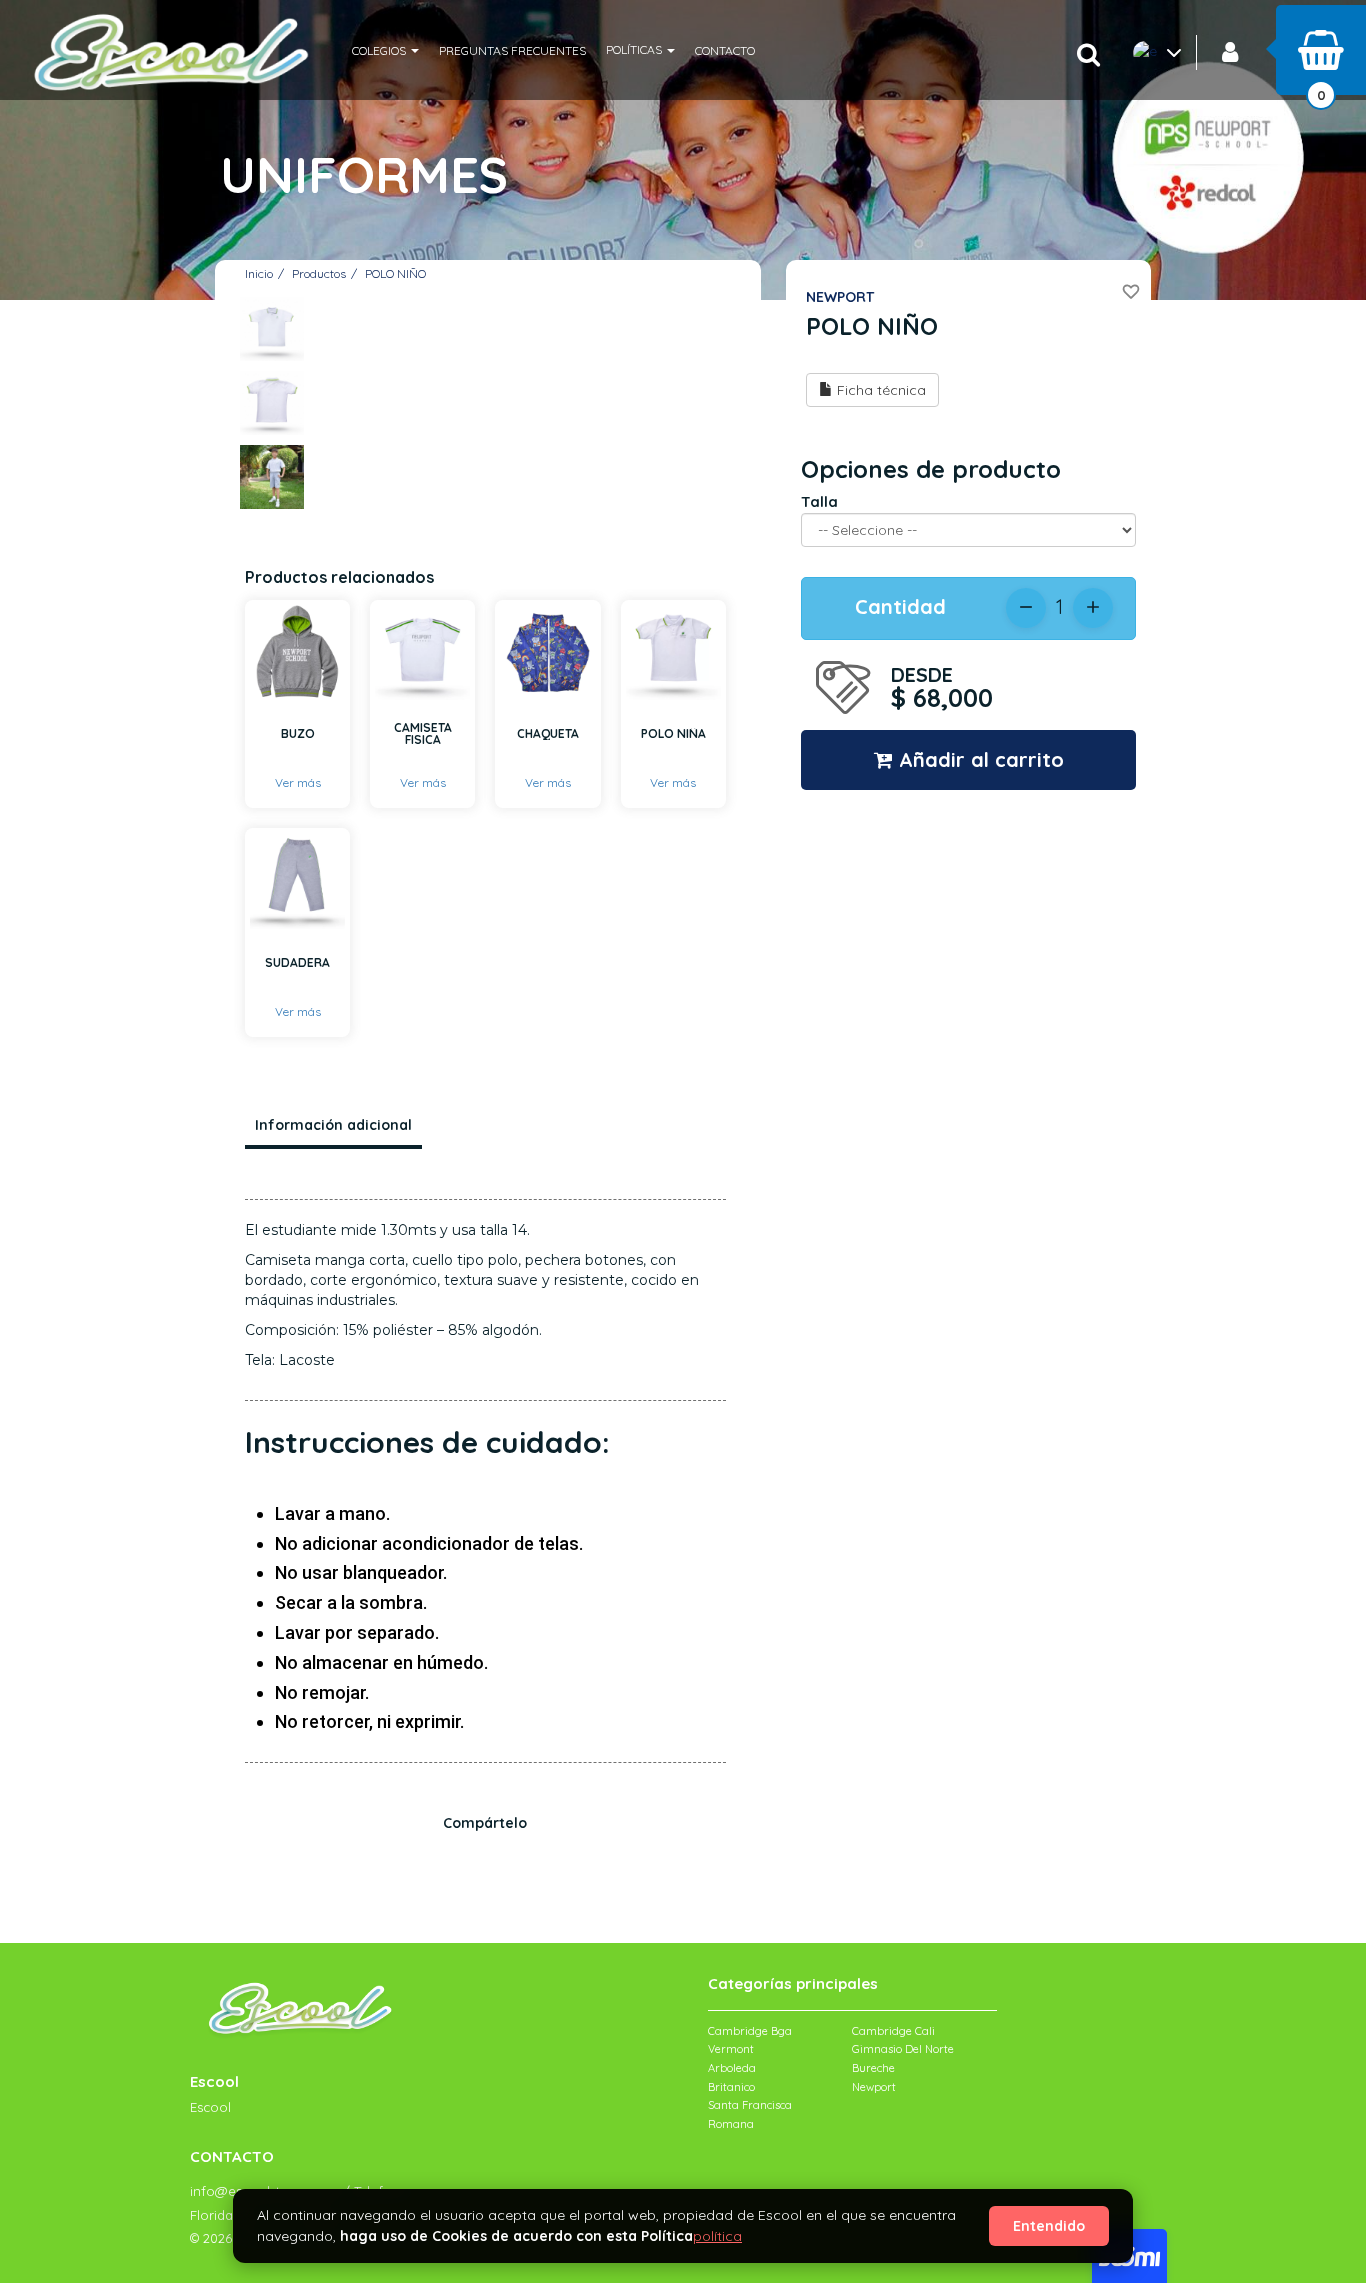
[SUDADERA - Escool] (297, 880)
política (717, 2236)
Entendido (1049, 2226)
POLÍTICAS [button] (635, 49)
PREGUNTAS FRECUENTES (512, 50)
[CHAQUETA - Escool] (547, 652)
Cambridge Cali (893, 2031)
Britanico (731, 2087)
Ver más (298, 782)
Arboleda (732, 2068)
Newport (874, 2087)
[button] (385, 50)
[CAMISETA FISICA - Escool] (422, 652)
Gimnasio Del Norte (903, 2049)
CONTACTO (725, 50)
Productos (319, 273)
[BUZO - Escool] (297, 652)
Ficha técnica (879, 390)
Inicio (259, 273)
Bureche (873, 2068)
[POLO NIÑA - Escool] (673, 652)
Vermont (731, 2049)
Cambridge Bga (750, 2031)
